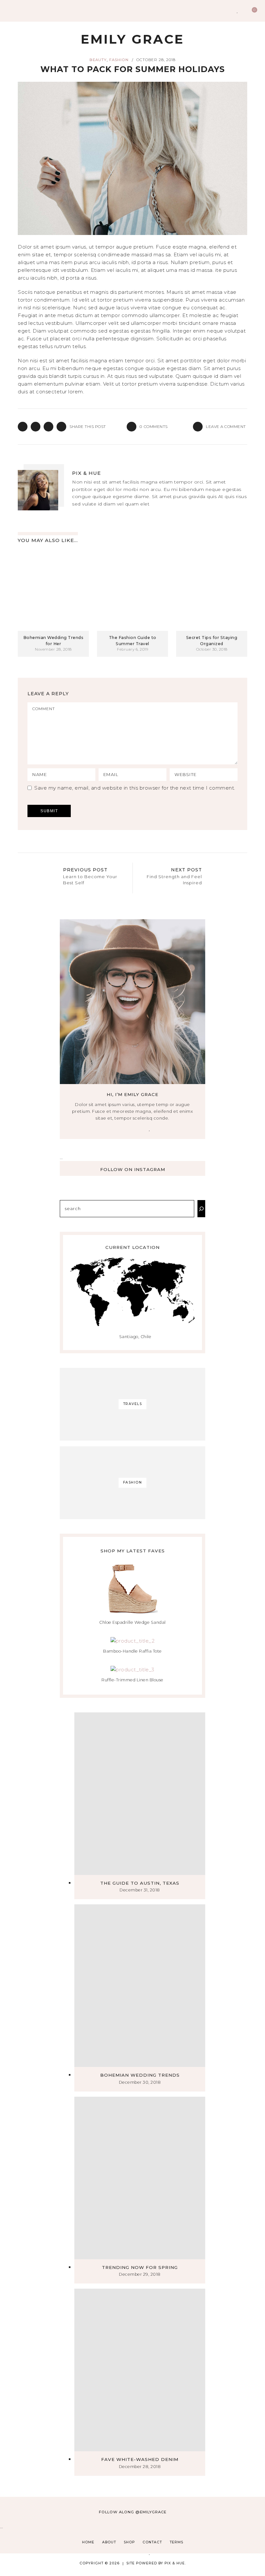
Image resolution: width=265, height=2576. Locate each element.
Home (88, 2542)
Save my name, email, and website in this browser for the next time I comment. (135, 788)
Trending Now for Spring (140, 2267)
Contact (152, 2542)
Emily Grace (132, 39)
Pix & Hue (86, 473)
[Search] (201, 1209)
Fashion (119, 60)
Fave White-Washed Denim (140, 2459)
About (109, 2542)
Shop (129, 2542)
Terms (176, 2542)
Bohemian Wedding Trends (140, 2075)
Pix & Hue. (175, 2563)
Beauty (98, 60)
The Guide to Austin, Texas (140, 1883)
